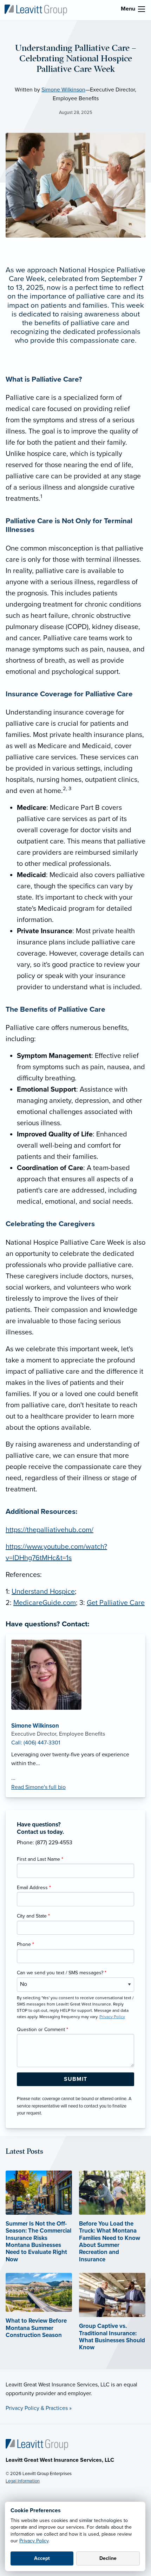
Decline (108, 2558)
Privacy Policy (34, 2541)
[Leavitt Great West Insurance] (36, 9)
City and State (33, 1916)
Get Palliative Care (116, 1603)
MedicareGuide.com (45, 1603)
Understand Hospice (43, 1592)
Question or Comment (42, 2030)
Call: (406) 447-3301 (36, 1743)
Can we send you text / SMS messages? (62, 1973)
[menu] (142, 9)
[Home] (37, 2444)
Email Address (34, 1888)
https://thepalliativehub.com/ (50, 1530)
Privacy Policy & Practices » (39, 2408)
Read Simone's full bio (38, 1787)
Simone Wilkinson (63, 90)
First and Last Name (40, 1859)
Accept (42, 2558)
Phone (25, 1944)
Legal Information (23, 2481)
